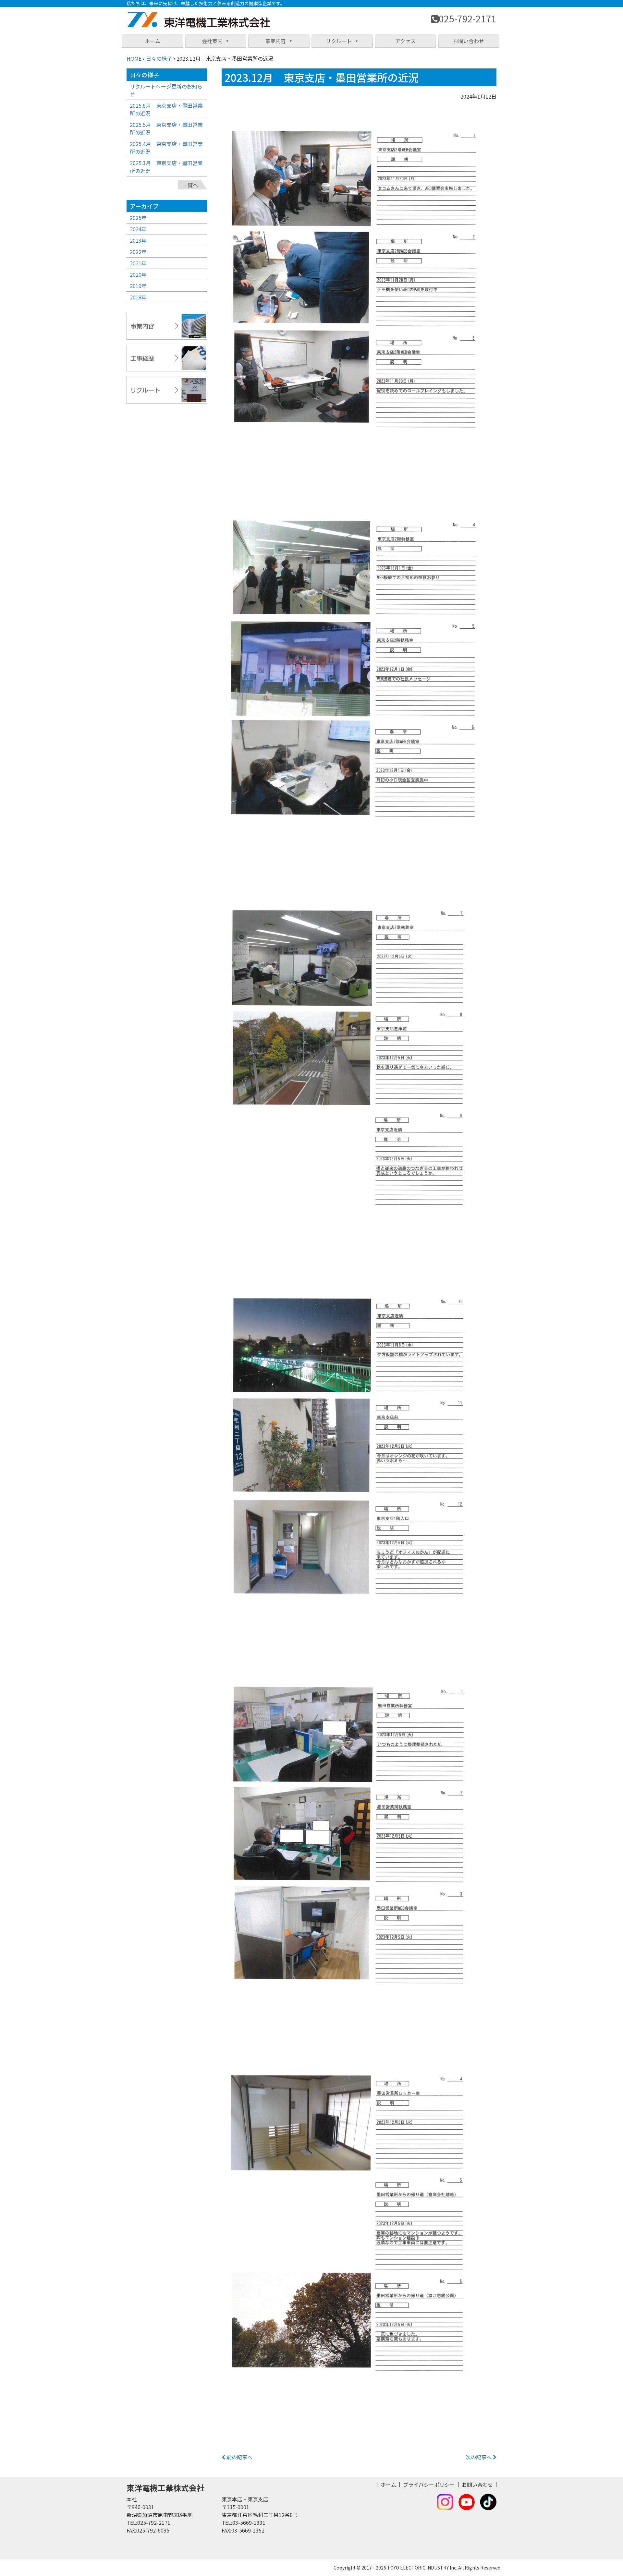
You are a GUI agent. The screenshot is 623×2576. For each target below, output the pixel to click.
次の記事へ (479, 2457)
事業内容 (275, 41)
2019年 (138, 286)
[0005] (359, 1853)
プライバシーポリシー (429, 2485)
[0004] (359, 1464)
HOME (134, 58)
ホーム (153, 41)
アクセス (405, 41)
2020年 (138, 274)
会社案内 (212, 41)
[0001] (359, 298)
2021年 (138, 263)
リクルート (339, 41)
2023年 (138, 240)
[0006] (359, 2242)
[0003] (359, 1075)
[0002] (359, 687)
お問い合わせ (469, 41)
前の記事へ (239, 2457)
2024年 (138, 229)
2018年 (138, 297)
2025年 (138, 218)
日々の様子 (159, 58)
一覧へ (190, 185)
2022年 (138, 252)
